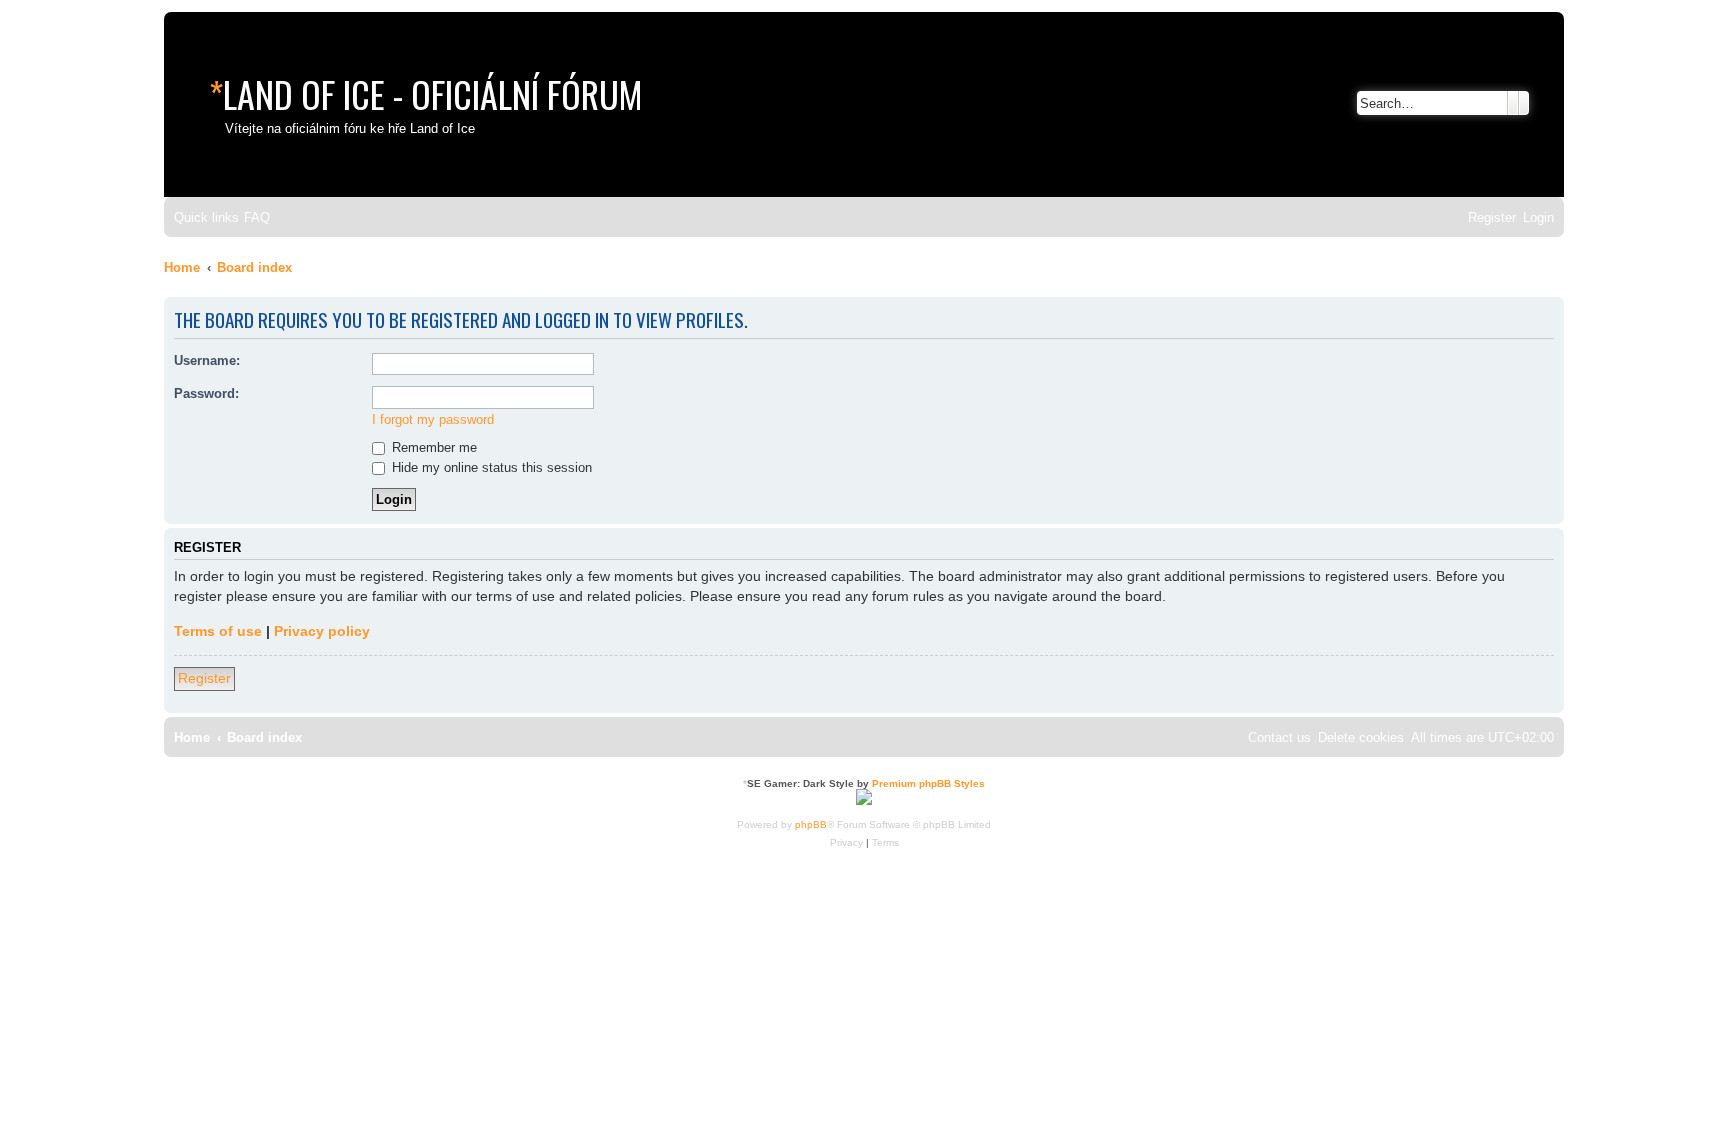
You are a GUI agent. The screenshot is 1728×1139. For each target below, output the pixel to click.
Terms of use (218, 631)
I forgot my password (433, 419)
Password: (206, 393)
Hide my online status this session (490, 467)
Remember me (432, 447)
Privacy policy (322, 631)
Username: (207, 360)
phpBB (811, 824)
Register (204, 678)
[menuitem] (257, 217)
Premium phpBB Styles (928, 783)
